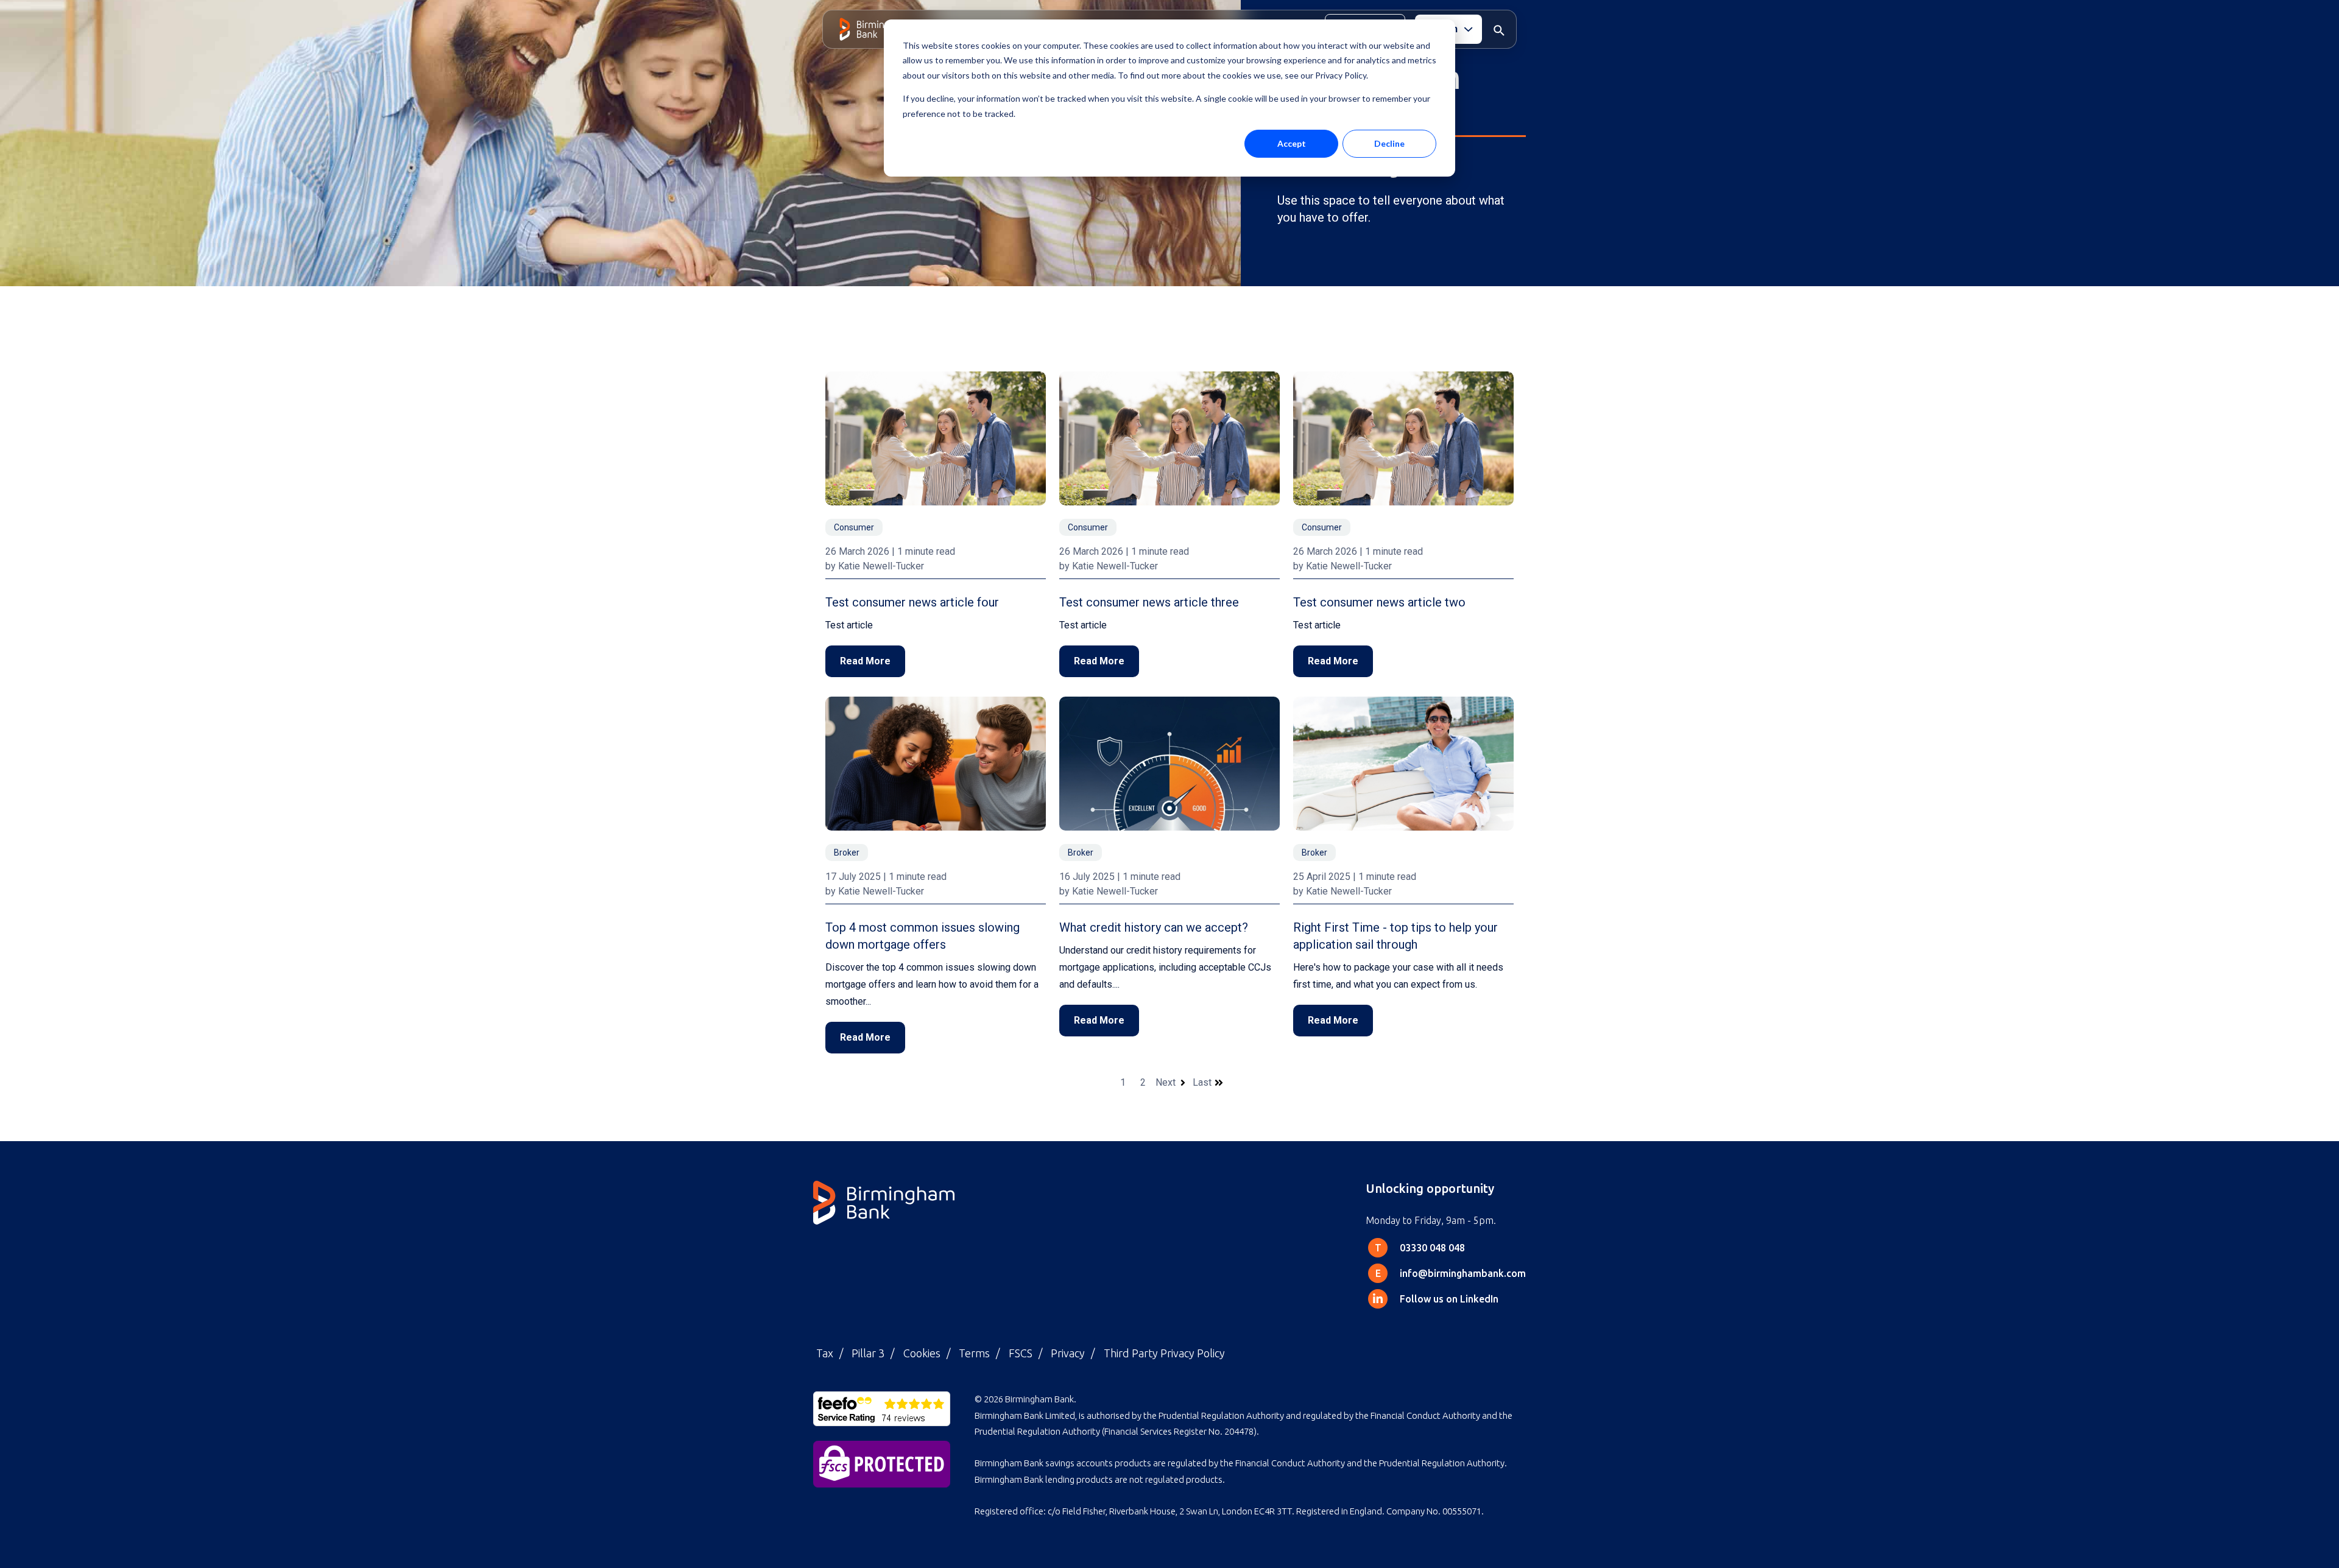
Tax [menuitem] (825, 1353)
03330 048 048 (1432, 1248)
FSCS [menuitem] (1021, 1353)
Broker (847, 853)
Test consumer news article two (1379, 602)
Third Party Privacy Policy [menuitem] (1164, 1353)
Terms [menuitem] (974, 1353)
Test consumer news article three (1149, 602)
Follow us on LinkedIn (1449, 1299)
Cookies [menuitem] (922, 1353)
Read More (865, 661)
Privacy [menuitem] (1068, 1353)
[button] (1499, 29)
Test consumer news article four (912, 602)
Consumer (854, 527)
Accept (1292, 143)
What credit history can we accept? (1154, 927)
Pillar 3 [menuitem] (868, 1353)
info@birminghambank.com (1463, 1273)
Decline (1389, 143)
